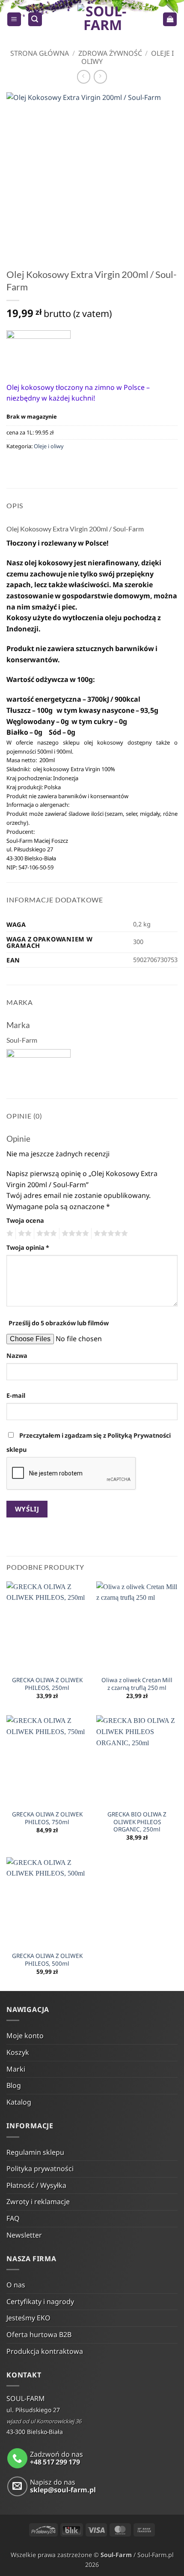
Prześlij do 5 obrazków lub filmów (59, 1323)
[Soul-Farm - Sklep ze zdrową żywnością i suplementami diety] (102, 19)
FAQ (13, 2218)
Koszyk (18, 2052)
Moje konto (25, 2036)
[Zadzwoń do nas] (17, 2458)
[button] (14, 20)
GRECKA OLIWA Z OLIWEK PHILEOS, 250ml (47, 1684)
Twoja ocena (25, 1220)
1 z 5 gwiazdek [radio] (9, 1234)
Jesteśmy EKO (28, 2318)
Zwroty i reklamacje (38, 2202)
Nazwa (17, 1356)
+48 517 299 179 (55, 2462)
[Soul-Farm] (39, 350)
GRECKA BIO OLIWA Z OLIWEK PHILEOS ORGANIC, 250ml (137, 1822)
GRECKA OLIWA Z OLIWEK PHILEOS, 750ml (47, 1818)
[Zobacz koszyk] (170, 20)
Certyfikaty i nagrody (40, 2302)
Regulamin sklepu (35, 2152)
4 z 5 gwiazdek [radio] (74, 1234)
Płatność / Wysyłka (36, 2185)
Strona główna (40, 53)
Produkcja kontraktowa (45, 2351)
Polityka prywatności (40, 2169)
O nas (16, 2285)
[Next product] (84, 77)
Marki (16, 2069)
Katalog (19, 2102)
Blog (14, 2085)
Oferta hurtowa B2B (39, 2335)
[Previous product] (100, 77)
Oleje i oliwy (49, 446)
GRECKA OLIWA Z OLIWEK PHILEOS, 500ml (47, 1959)
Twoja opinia (28, 1247)
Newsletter (24, 2235)
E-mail (16, 1395)
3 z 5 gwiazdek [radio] (45, 1234)
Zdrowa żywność (110, 53)
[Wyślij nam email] (17, 2487)
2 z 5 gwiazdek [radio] (24, 1234)
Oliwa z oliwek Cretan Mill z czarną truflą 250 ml (137, 1684)
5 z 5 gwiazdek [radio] (110, 1234)
